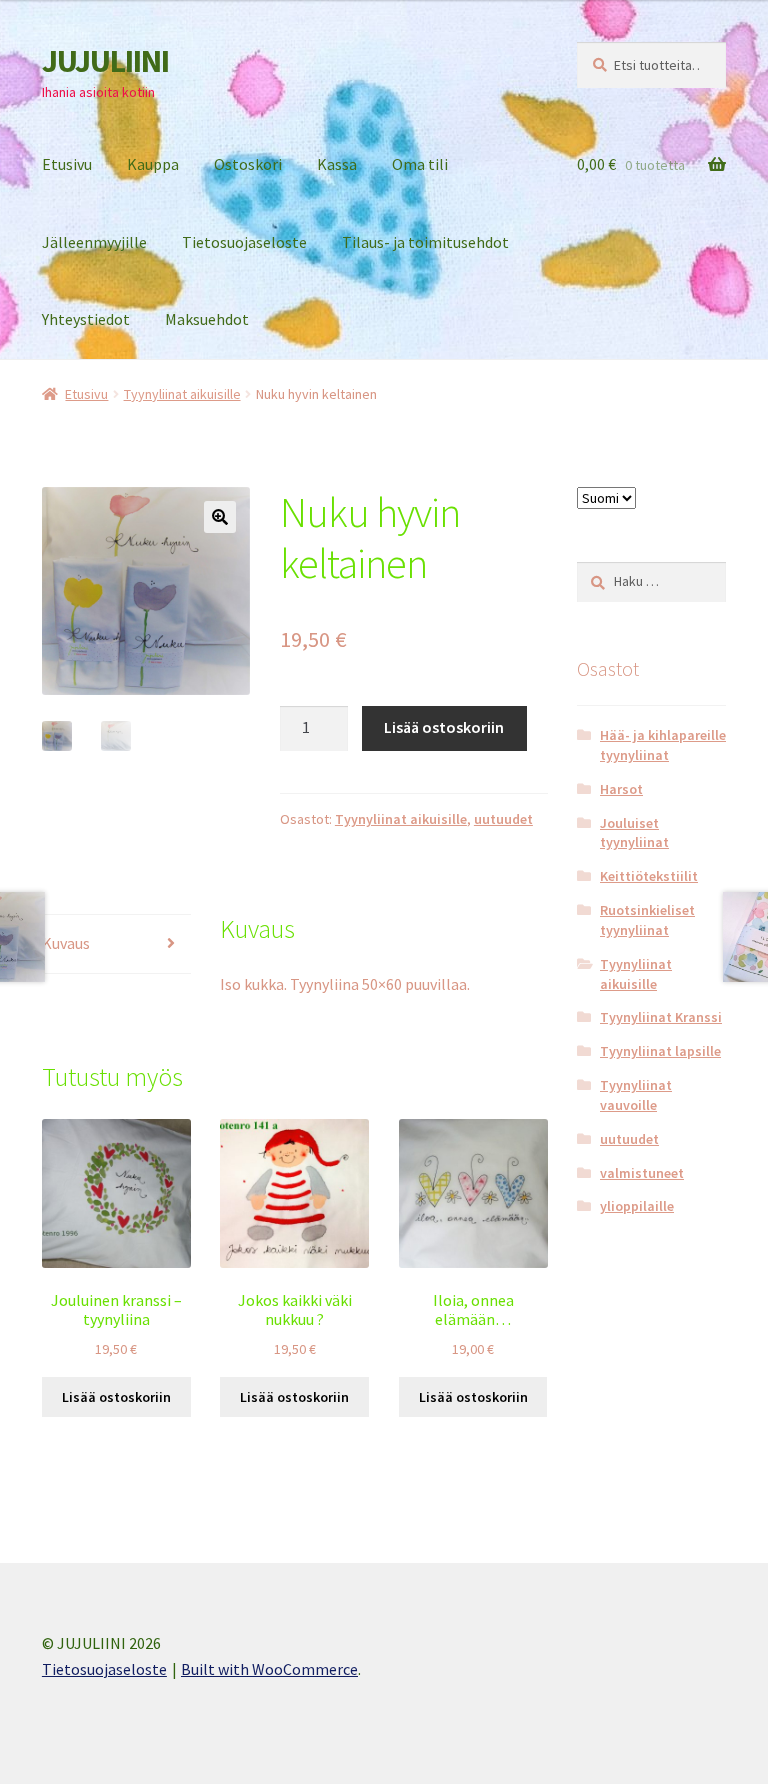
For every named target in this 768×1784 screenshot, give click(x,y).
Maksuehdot (207, 319)
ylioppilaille (637, 1206)
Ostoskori (248, 164)
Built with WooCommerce (269, 1669)
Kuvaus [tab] (66, 943)
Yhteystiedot (86, 319)
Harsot (621, 789)
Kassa (337, 164)
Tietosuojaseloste (244, 242)
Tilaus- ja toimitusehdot (425, 242)
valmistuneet (642, 1173)
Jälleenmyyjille (94, 242)
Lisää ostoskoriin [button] (116, 1397)
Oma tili (420, 164)
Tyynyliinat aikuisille (182, 394)
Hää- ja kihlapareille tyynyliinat (663, 745)
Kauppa (153, 164)
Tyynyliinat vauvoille (636, 1095)
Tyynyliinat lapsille (660, 1051)
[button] (220, 517)
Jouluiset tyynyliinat (634, 833)
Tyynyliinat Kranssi (661, 1017)
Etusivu (67, 164)
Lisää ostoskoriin (444, 727)
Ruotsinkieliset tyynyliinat (647, 920)
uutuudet (503, 819)
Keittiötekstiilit (649, 876)
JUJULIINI (105, 61)
